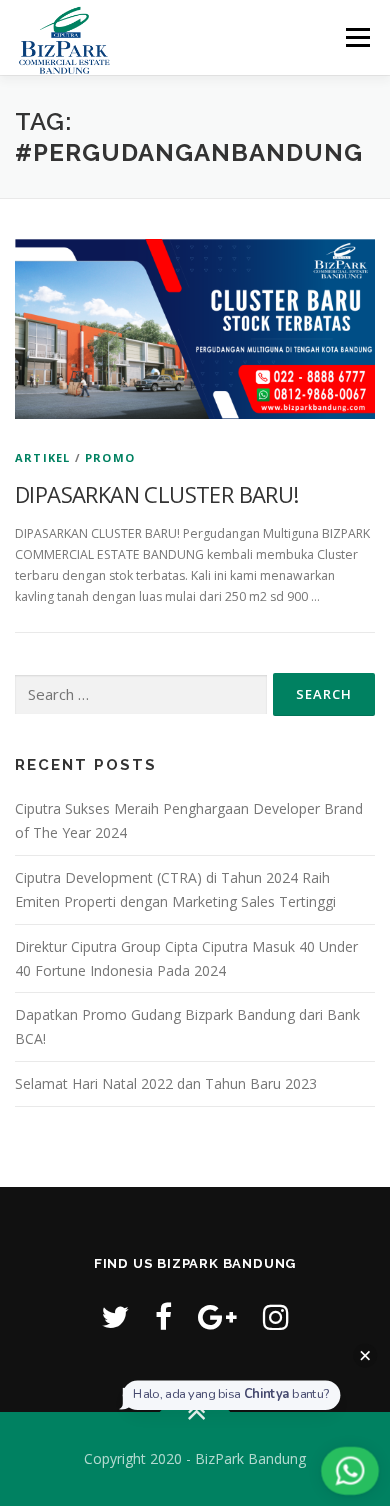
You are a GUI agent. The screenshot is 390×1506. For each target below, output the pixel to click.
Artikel (42, 457)
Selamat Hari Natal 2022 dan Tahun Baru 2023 (166, 1083)
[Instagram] (276, 1316)
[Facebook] (163, 1316)
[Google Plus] (217, 1316)
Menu (356, 37)
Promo (110, 457)
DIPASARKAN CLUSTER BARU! (157, 494)
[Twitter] (115, 1316)
